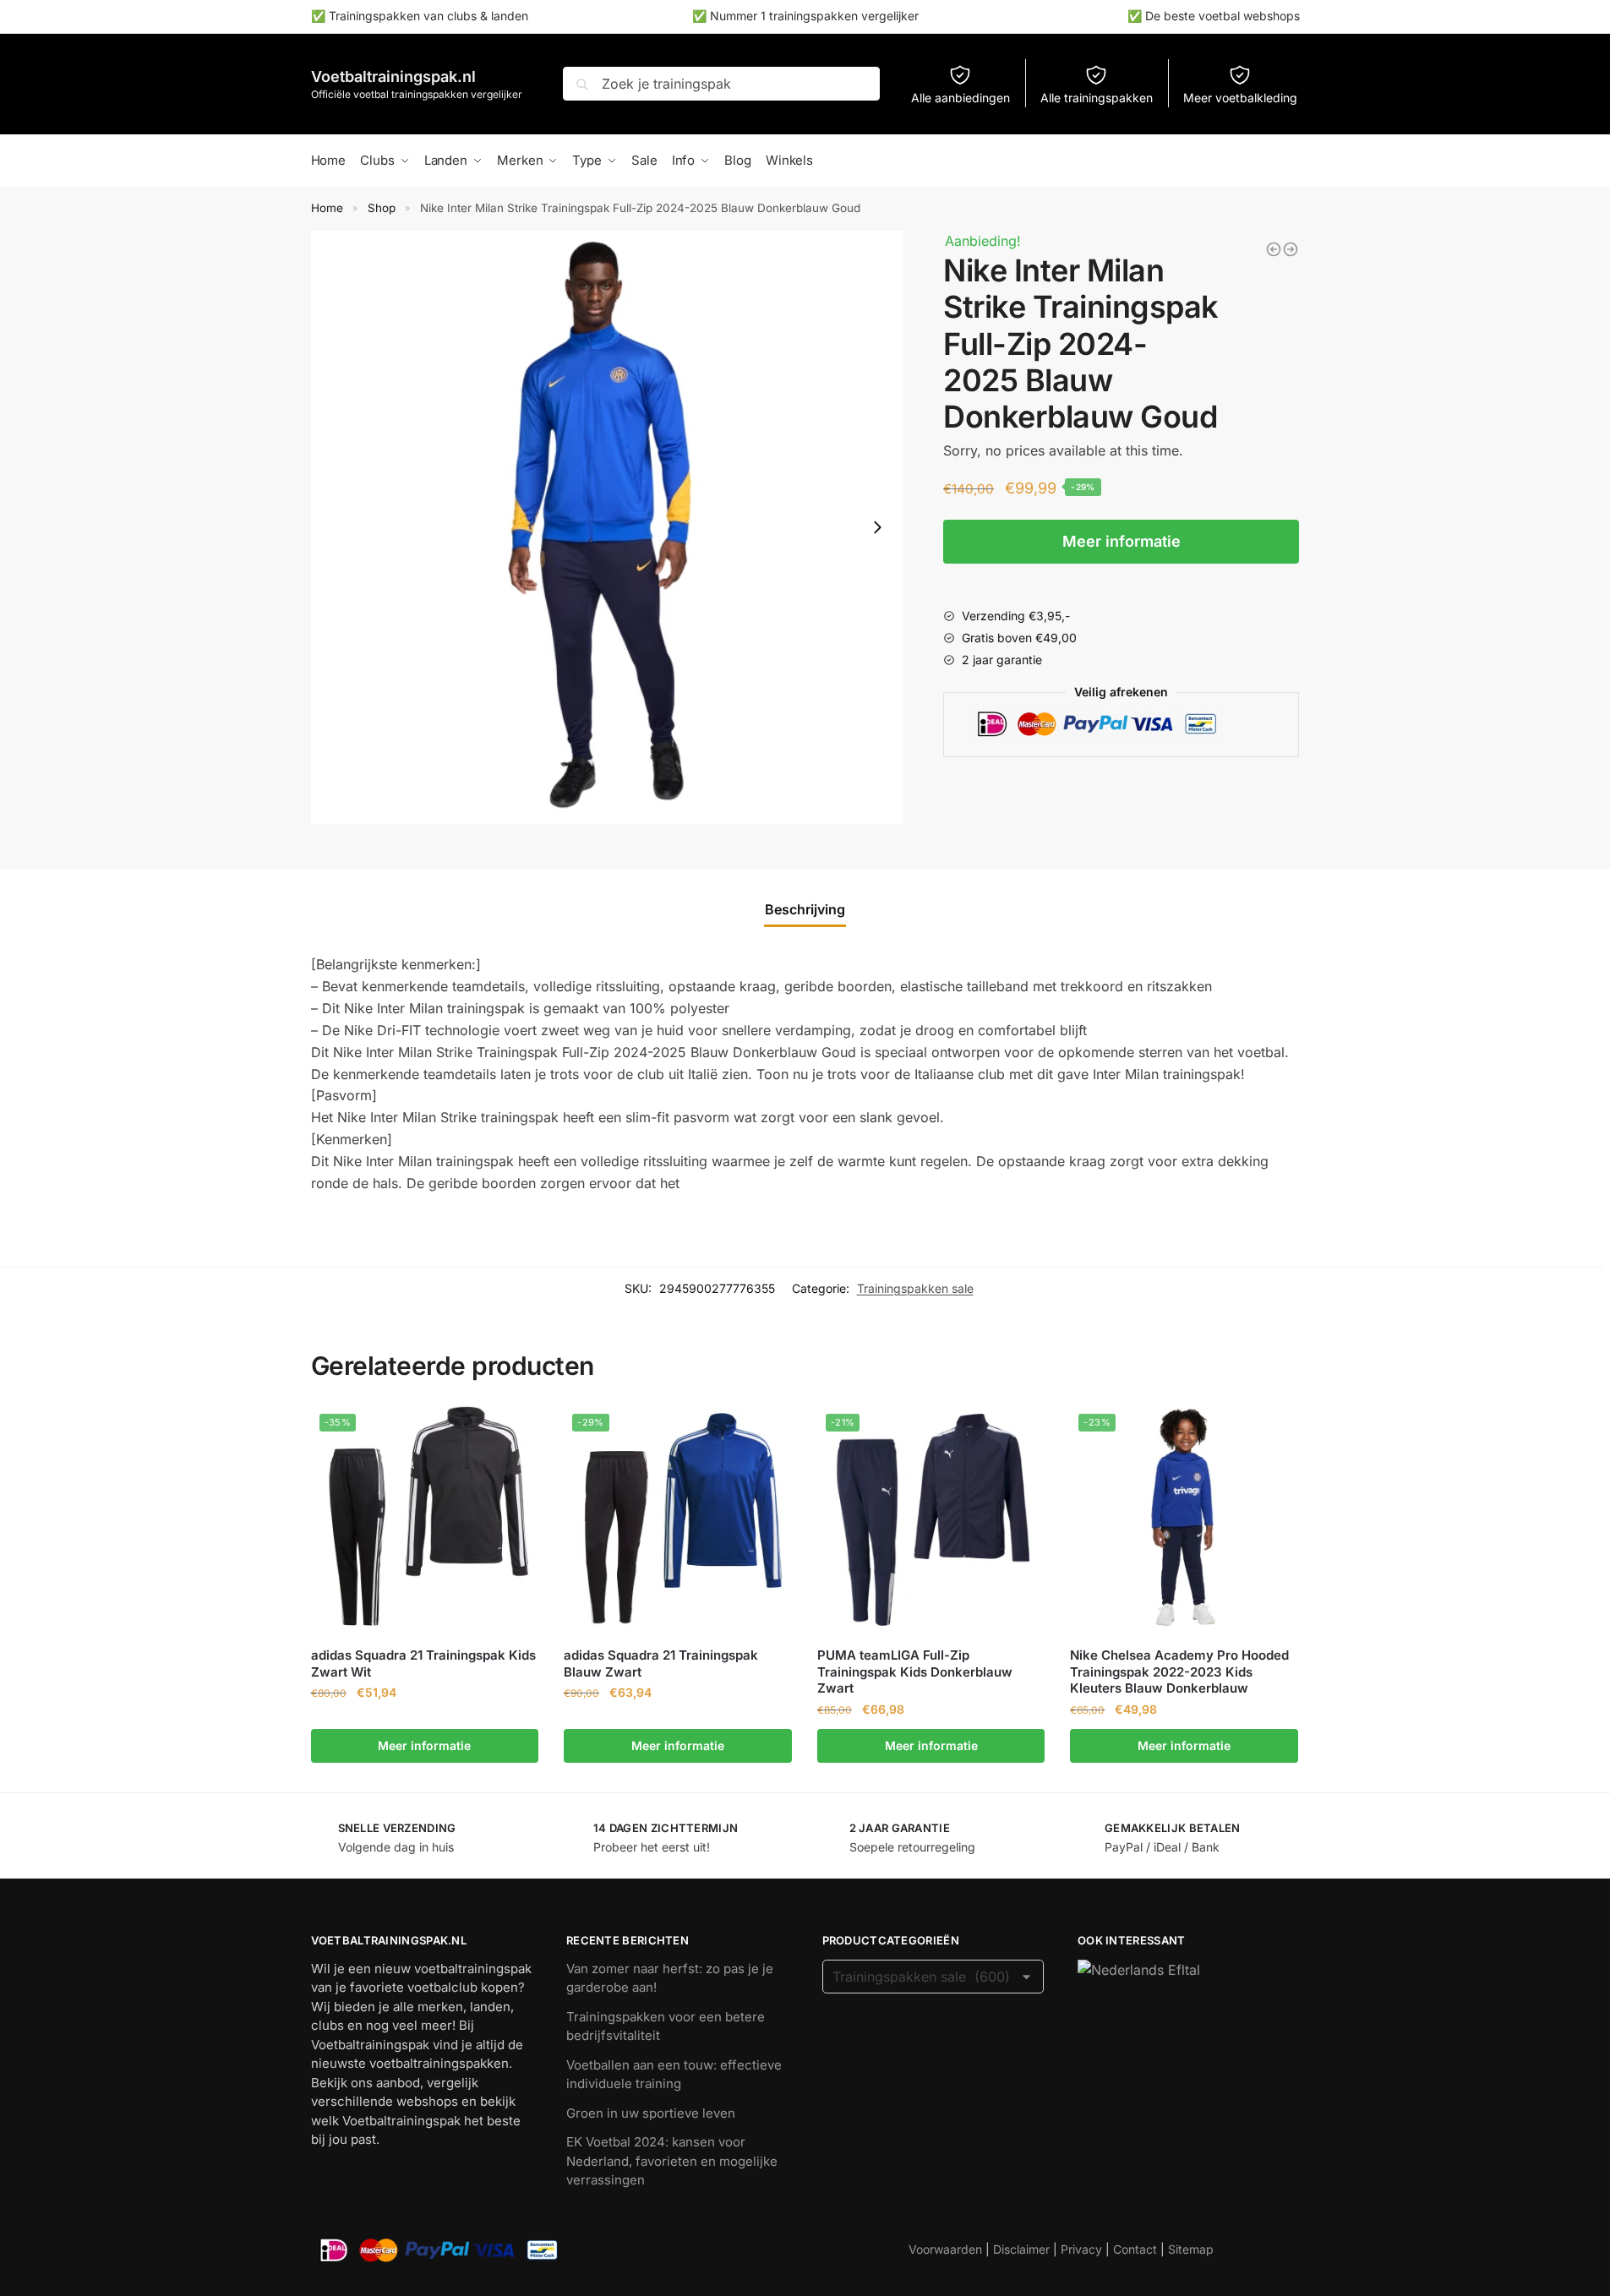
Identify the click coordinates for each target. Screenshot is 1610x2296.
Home (327, 208)
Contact (1135, 2249)
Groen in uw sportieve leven (651, 2113)
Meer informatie (1122, 541)
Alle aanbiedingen (961, 98)
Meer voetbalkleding (1240, 98)
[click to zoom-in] (608, 527)
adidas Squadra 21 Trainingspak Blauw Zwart (661, 1663)
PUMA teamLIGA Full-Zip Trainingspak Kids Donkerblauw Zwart (915, 1672)
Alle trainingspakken (1097, 98)
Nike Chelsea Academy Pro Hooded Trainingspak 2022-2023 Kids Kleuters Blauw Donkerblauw (1179, 1672)
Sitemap (1191, 2249)
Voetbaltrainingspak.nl (393, 76)
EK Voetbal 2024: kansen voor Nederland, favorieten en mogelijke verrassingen (672, 2161)
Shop (382, 208)
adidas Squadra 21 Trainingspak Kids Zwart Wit (423, 1663)
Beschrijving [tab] (805, 909)
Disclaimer (1021, 2249)
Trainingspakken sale (915, 1288)
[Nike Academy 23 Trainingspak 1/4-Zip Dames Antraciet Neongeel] (1274, 249)
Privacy (1081, 2249)
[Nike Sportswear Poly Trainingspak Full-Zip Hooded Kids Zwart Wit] (1291, 249)
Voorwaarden (945, 2249)
